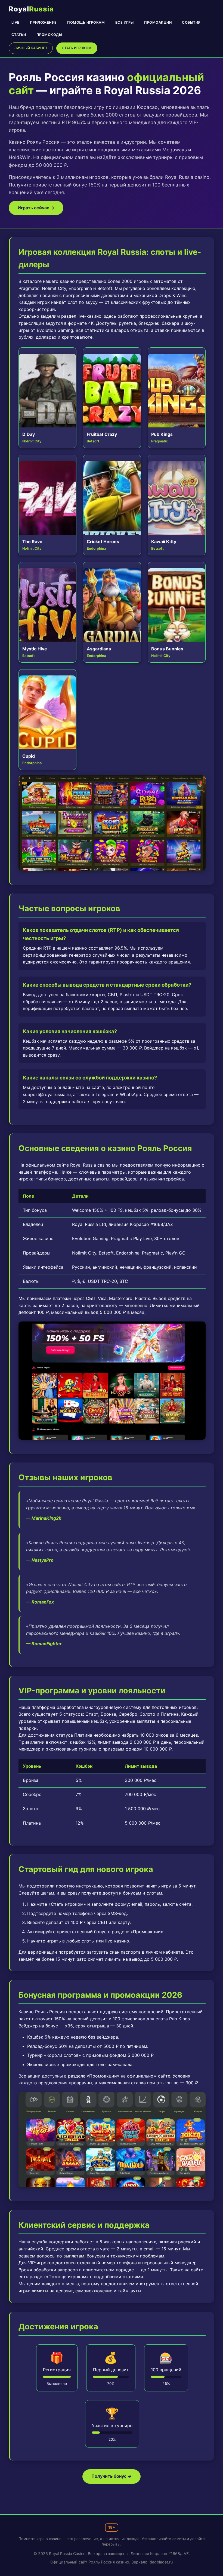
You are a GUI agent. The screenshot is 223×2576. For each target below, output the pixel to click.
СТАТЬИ (19, 35)
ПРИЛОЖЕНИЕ (43, 23)
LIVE (16, 23)
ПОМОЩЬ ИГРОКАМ (86, 23)
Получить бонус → (112, 2476)
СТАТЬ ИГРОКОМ (77, 48)
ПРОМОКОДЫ (49, 35)
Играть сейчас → (36, 208)
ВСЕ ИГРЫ (125, 23)
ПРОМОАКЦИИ (158, 23)
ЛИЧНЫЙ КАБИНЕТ (31, 48)
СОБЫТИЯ (191, 23)
